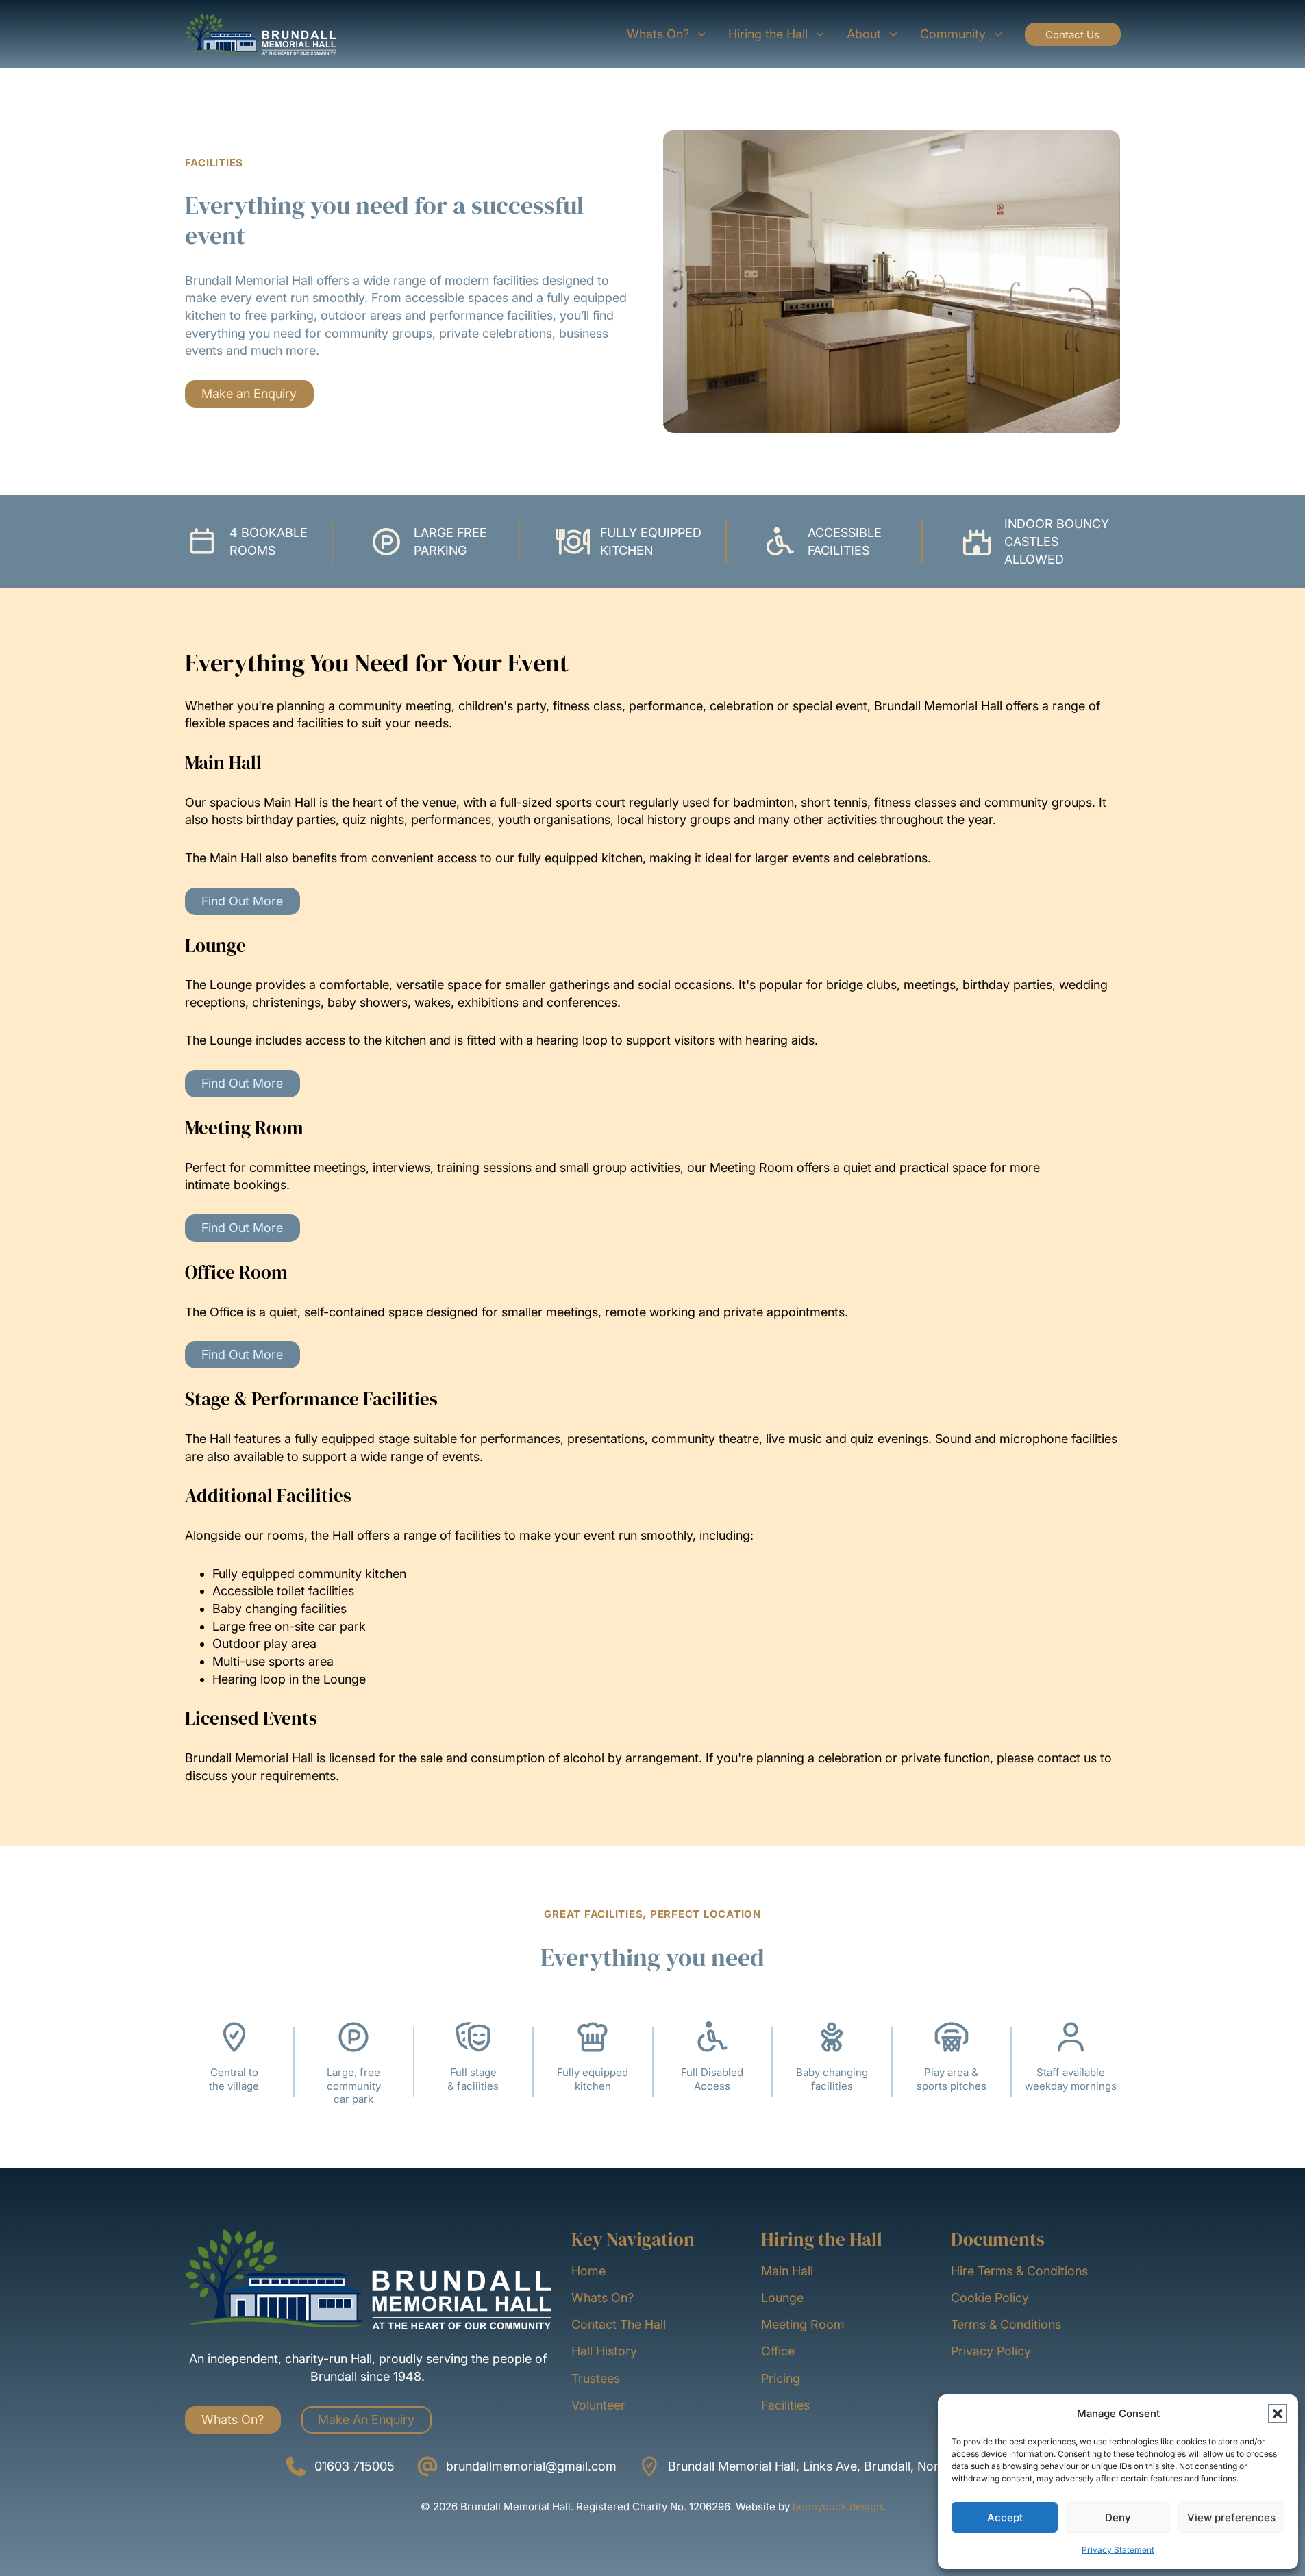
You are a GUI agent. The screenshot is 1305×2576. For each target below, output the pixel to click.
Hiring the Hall (768, 34)
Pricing (781, 2378)
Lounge (782, 2298)
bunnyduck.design (837, 2506)
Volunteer (598, 2405)
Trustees (596, 2378)
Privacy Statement (1118, 2550)
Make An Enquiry (366, 2419)
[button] (1278, 2414)
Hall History (604, 2351)
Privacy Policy (991, 2351)
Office (778, 2351)
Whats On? (658, 34)
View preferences (1231, 2517)
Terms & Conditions (1006, 2324)
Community (953, 34)
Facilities (785, 2405)
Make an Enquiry (249, 393)
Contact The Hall (619, 2324)
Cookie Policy (990, 2298)
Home (588, 2271)
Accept (1005, 2517)
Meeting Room (803, 2324)
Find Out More (242, 901)
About (864, 34)
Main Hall (787, 2271)
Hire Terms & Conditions (1019, 2271)
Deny (1118, 2517)
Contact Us (1072, 35)
